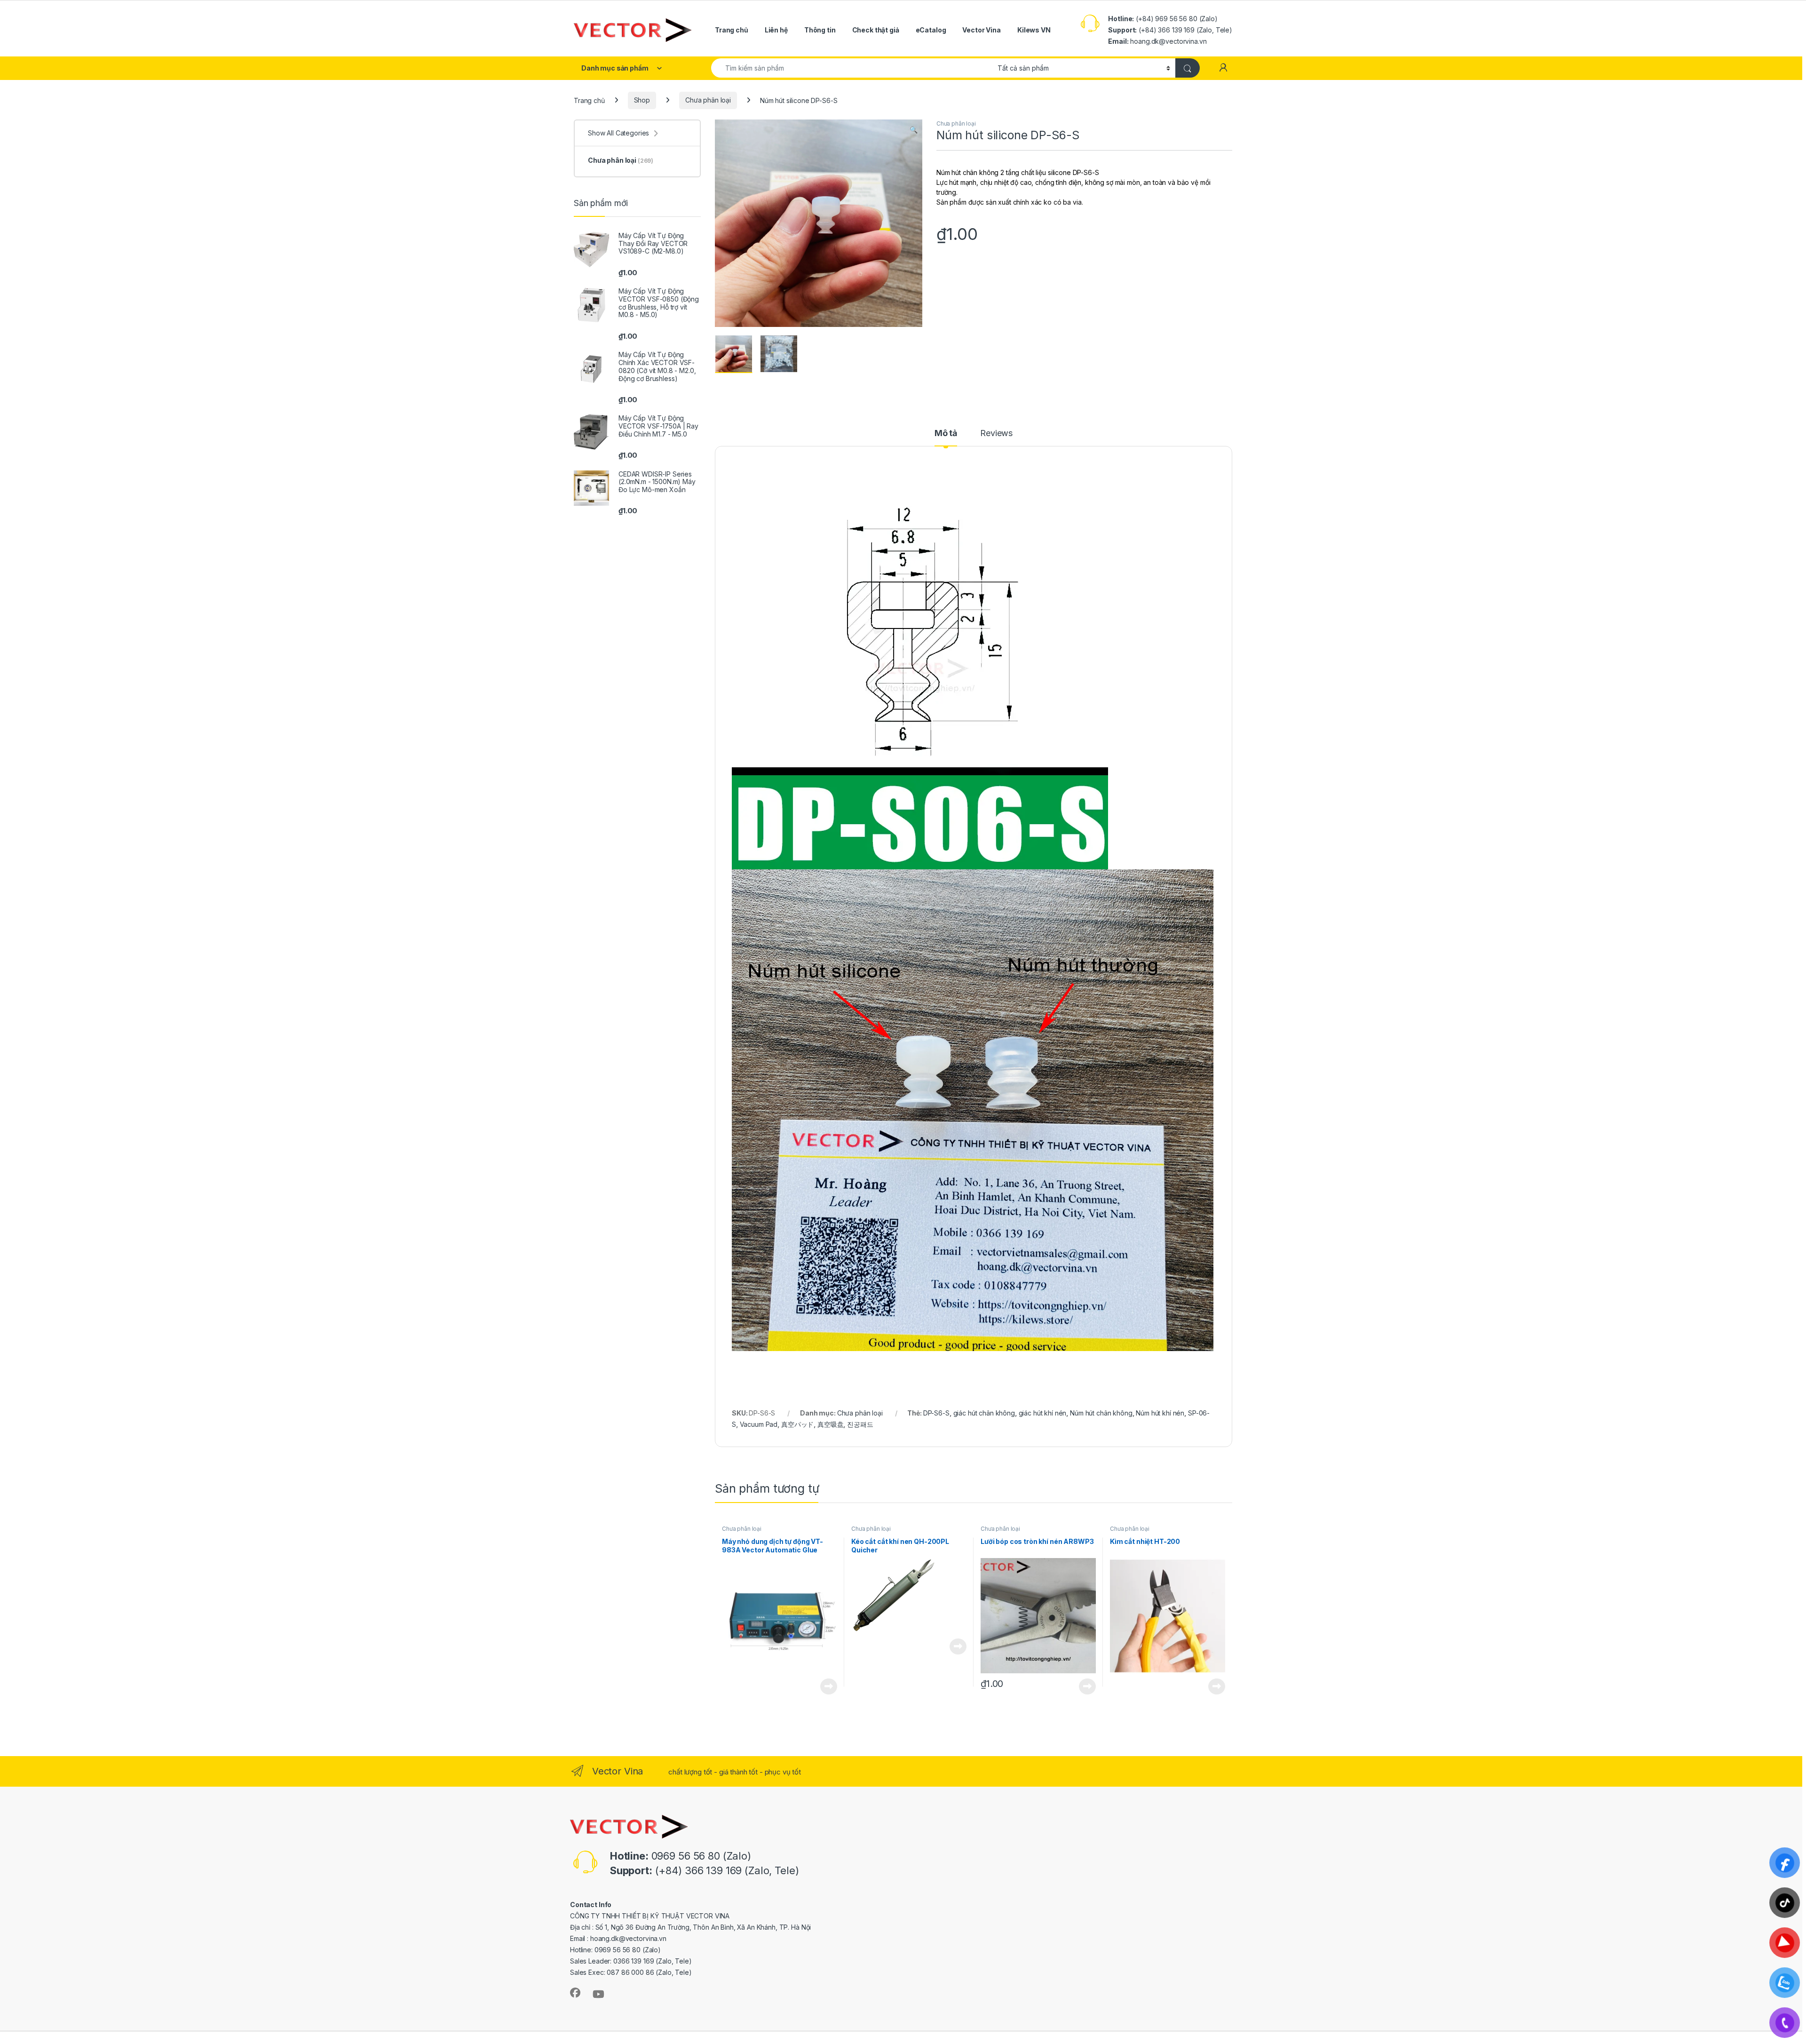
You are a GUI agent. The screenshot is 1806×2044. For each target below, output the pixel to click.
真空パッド (797, 1424)
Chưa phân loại (708, 100)
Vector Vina (981, 30)
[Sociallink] (575, 1993)
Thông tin (820, 30)
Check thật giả (876, 30)
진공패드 (860, 1424)
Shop (642, 100)
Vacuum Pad (759, 1424)
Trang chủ (732, 30)
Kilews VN (1034, 30)
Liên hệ (776, 30)
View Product (825, 1686)
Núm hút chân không (1101, 1413)
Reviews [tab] (996, 433)
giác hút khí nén (1043, 1413)
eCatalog (931, 30)
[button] (914, 130)
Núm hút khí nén (1160, 1413)
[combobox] (852, 68)
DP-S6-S (936, 1413)
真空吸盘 (830, 1424)
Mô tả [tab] (946, 433)
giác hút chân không (984, 1413)
